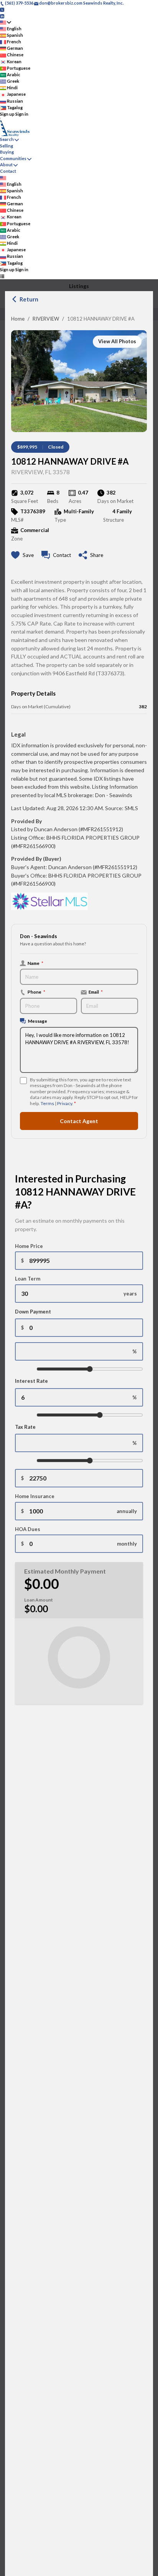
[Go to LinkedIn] (2, 16)
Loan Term (28, 1279)
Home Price (29, 1246)
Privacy (65, 1103)
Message (38, 1021)
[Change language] (6, 22)
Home (18, 319)
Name (35, 963)
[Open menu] (2, 276)
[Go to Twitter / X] (2, 9)
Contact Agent (79, 1121)
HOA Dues (28, 1529)
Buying (7, 152)
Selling (7, 146)
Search (7, 139)
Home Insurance (35, 1496)
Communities (13, 158)
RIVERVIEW (46, 319)
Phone (36, 992)
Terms (47, 1103)
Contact (8, 171)
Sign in (22, 114)
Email (96, 992)
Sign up (7, 114)
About (6, 165)
